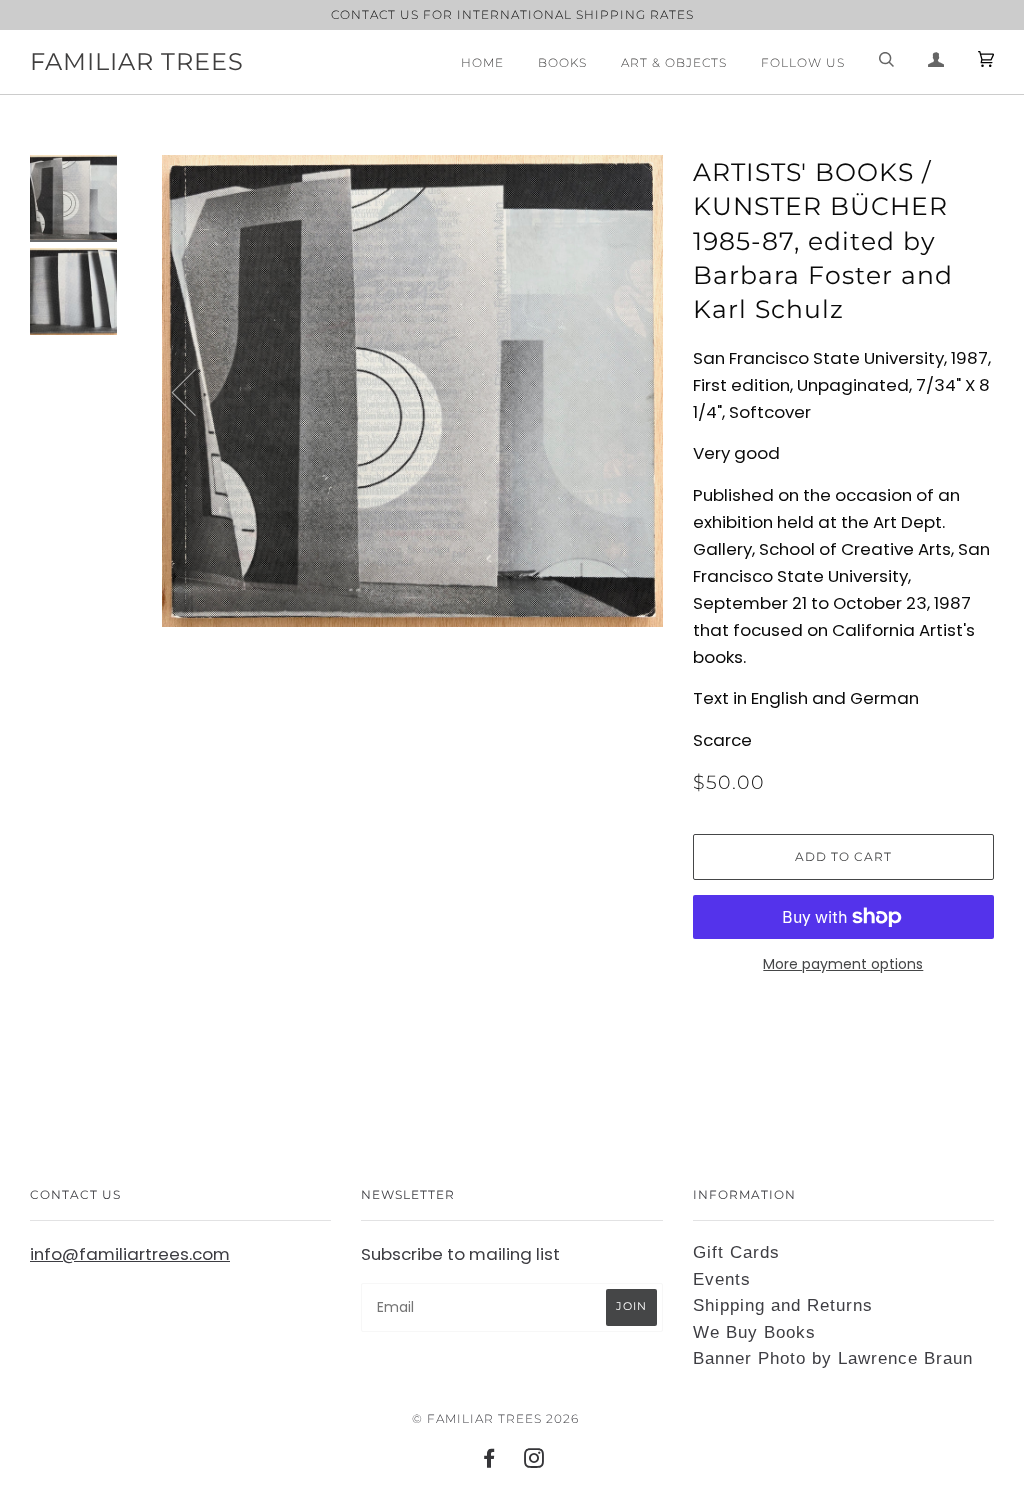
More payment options (843, 964)
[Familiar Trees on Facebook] (489, 1461)
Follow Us (803, 62)
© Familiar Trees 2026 (495, 1418)
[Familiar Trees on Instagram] (534, 1461)
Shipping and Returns (783, 1305)
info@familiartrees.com (130, 1254)
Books (562, 62)
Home (482, 62)
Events (722, 1279)
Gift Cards (736, 1252)
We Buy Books (754, 1332)
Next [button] (626, 391)
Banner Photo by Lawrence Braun (833, 1358)
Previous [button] (196, 391)
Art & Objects (674, 62)
